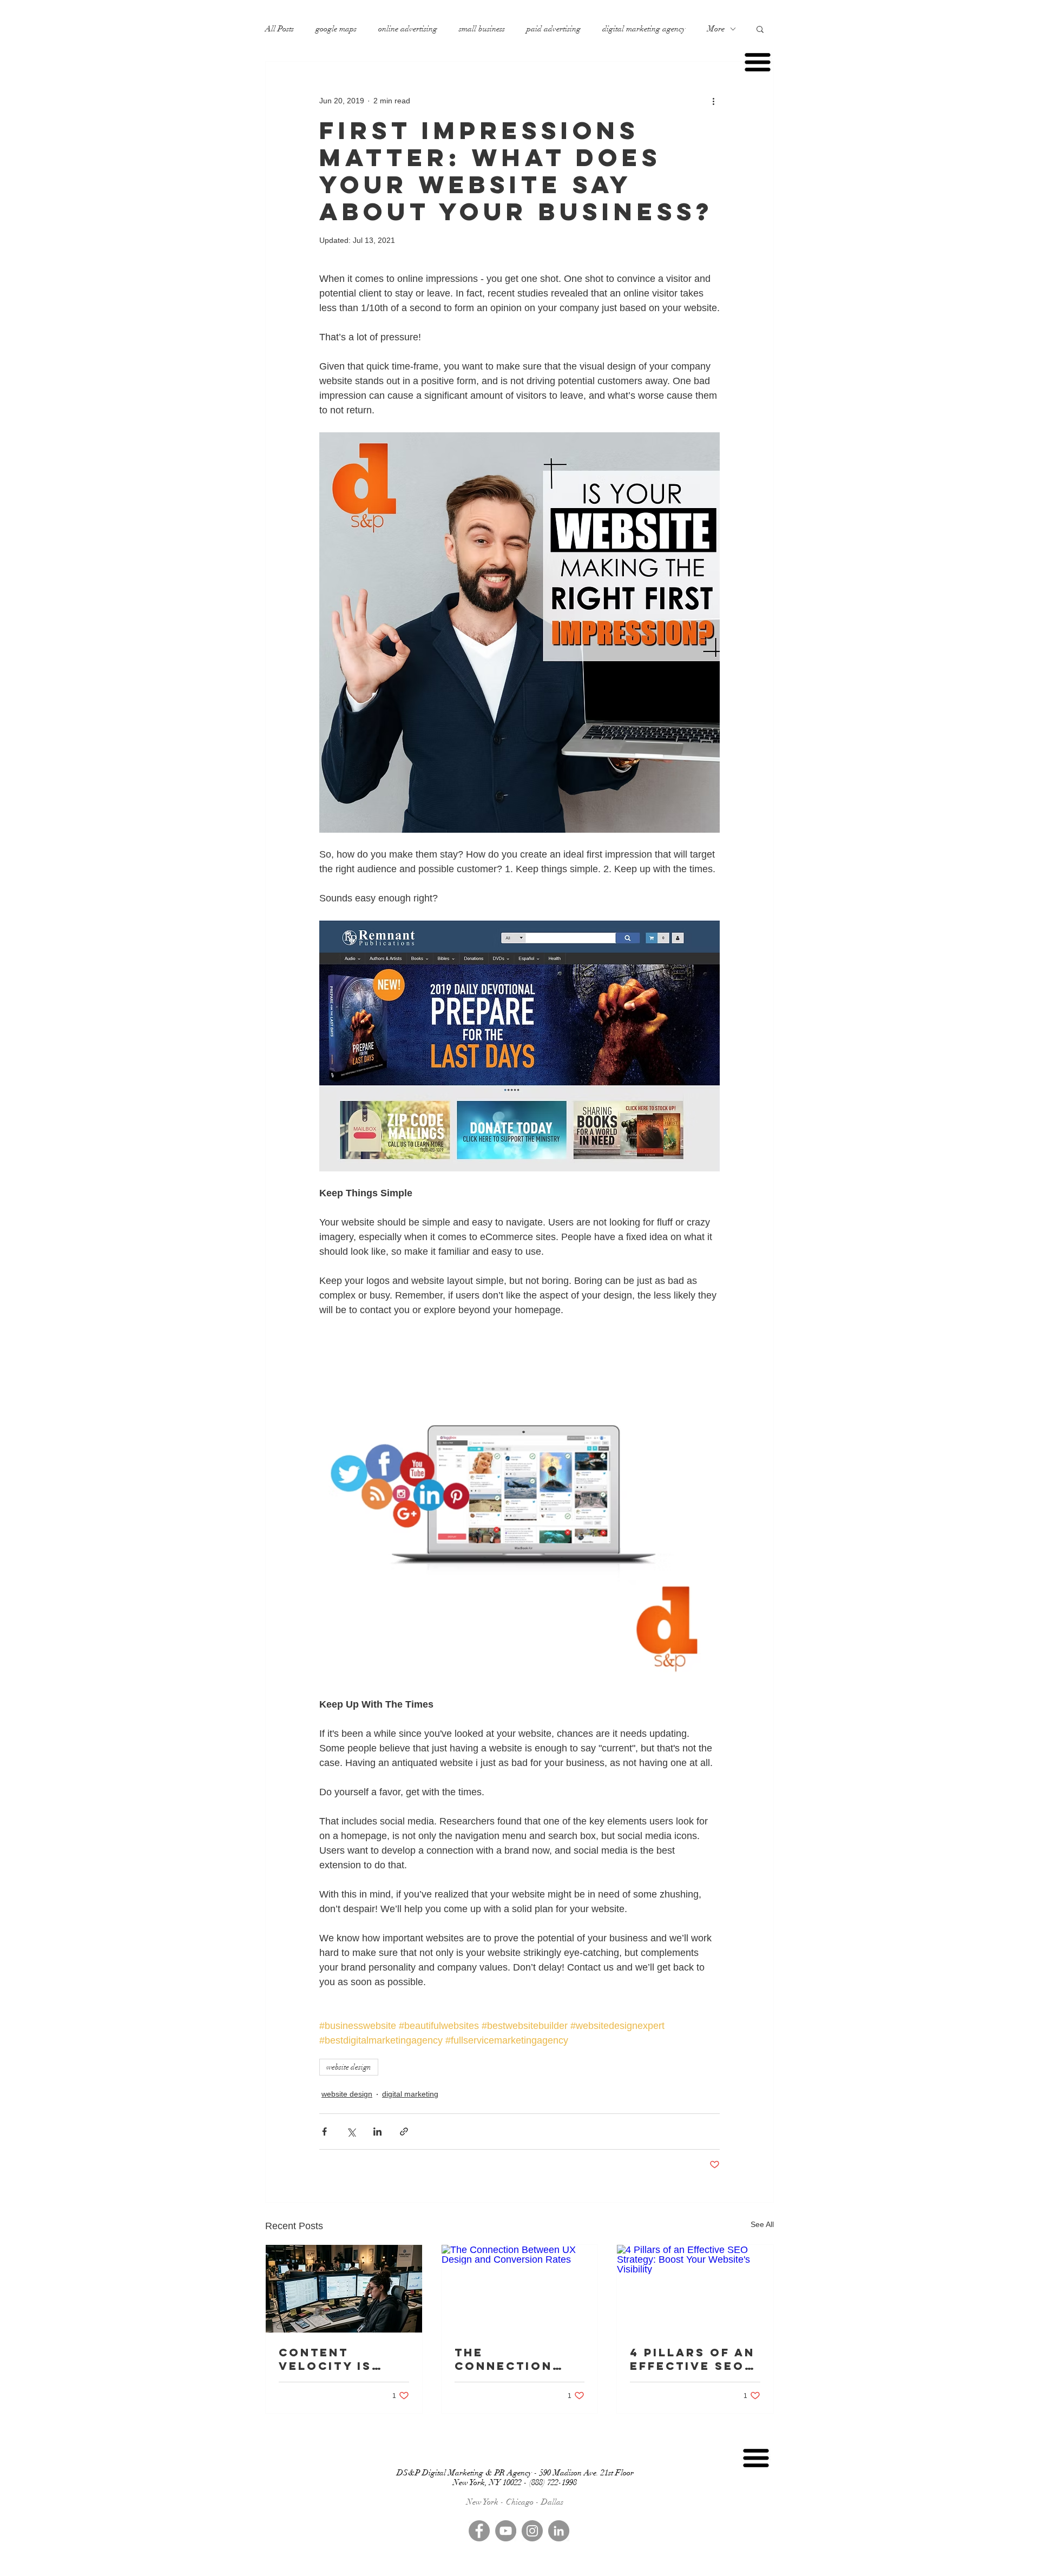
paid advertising (554, 29)
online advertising (408, 29)
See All (762, 2224)
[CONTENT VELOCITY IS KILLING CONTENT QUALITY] (344, 2289)
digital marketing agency (644, 29)
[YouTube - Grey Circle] (506, 2531)
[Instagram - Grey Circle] (532, 2531)
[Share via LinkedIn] (377, 2132)
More (716, 29)
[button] (760, 29)
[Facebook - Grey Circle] (479, 2531)
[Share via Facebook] (324, 2132)
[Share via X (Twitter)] (351, 2132)
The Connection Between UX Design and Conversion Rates (504, 2359)
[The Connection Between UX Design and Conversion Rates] (520, 2289)
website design (349, 2067)
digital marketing (410, 2094)
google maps (336, 29)
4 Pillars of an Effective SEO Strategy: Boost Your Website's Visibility (692, 2359)
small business (482, 29)
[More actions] (713, 101)
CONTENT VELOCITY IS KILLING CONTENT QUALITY (325, 2359)
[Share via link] (404, 2132)
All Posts (280, 29)
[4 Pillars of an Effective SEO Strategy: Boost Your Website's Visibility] (695, 2289)
